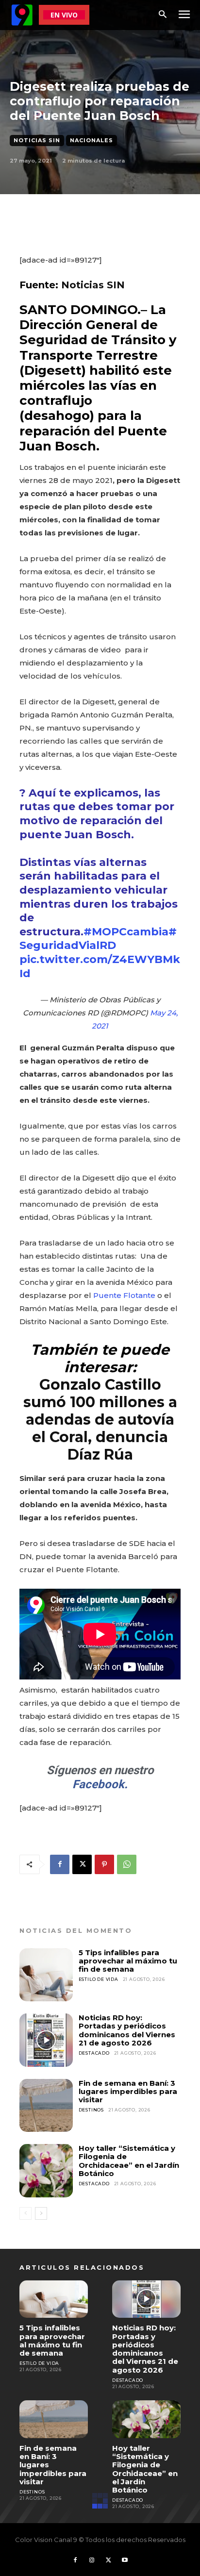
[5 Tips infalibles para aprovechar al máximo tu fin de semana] (46, 1975)
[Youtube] (125, 2560)
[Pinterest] (104, 1864)
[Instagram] (92, 2560)
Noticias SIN (37, 140)
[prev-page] (25, 2213)
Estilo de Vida (99, 1979)
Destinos (91, 2110)
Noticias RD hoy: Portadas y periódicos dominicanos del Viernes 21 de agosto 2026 (127, 2030)
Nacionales (92, 140)
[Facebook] (60, 1864)
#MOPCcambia (126, 932)
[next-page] (41, 2213)
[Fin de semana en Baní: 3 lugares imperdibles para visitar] (46, 2106)
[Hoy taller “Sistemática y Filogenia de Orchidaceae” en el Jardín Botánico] (46, 2171)
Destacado (94, 2053)
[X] (82, 1864)
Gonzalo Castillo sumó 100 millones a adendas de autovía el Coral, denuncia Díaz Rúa (100, 1420)
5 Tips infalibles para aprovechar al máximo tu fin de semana (128, 1961)
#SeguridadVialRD (98, 939)
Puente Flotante (124, 1295)
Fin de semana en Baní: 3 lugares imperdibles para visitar (128, 2092)
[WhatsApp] (127, 1864)
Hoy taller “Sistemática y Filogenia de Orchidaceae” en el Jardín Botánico (129, 2161)
